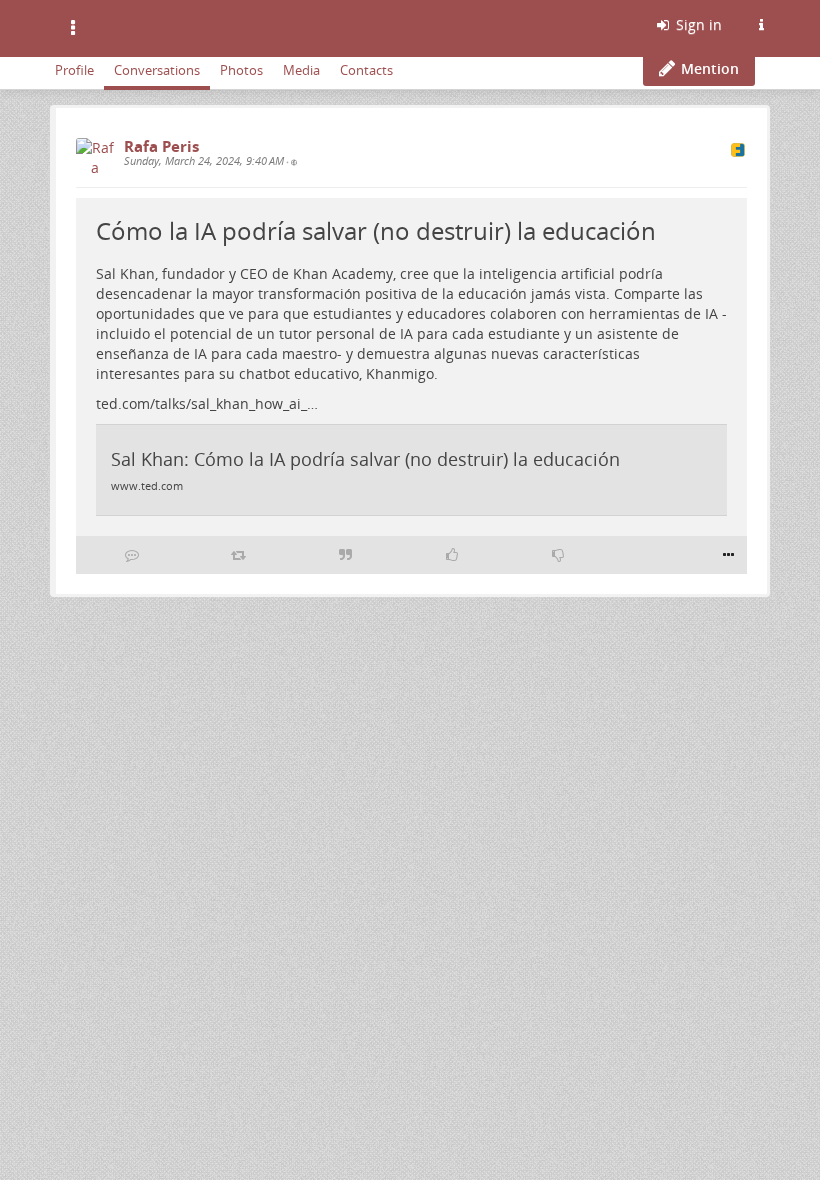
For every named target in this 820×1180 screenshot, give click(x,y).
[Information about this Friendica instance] (761, 25)
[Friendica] (113, 25)
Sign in (697, 24)
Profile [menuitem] (74, 70)
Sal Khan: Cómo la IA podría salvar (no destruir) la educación (365, 459)
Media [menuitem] (301, 70)
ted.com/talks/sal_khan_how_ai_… (207, 403)
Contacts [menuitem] (366, 70)
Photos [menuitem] (241, 70)
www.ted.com (147, 486)
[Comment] (132, 555)
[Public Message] (294, 162)
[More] (728, 555)
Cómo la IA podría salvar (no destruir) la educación (376, 230)
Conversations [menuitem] (157, 70)
